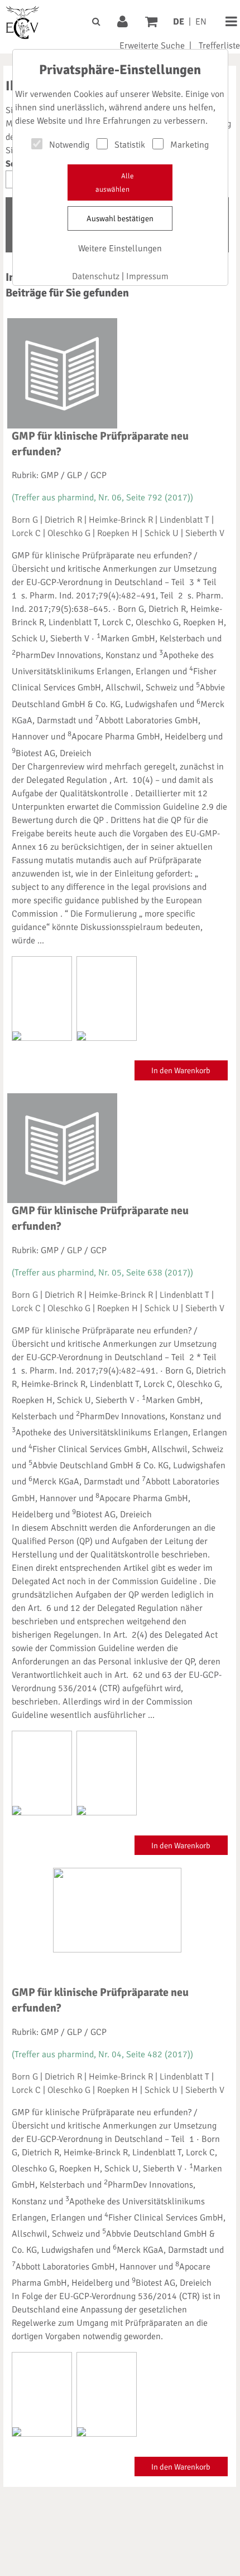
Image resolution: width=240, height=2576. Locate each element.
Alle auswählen (115, 183)
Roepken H (117, 533)
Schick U (162, 533)
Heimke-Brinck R (121, 520)
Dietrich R (63, 520)
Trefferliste (219, 46)
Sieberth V (205, 533)
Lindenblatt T (184, 520)
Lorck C (26, 533)
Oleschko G (69, 533)
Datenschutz (96, 276)
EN (201, 22)
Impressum (147, 276)
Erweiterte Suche (152, 46)
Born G (25, 520)
